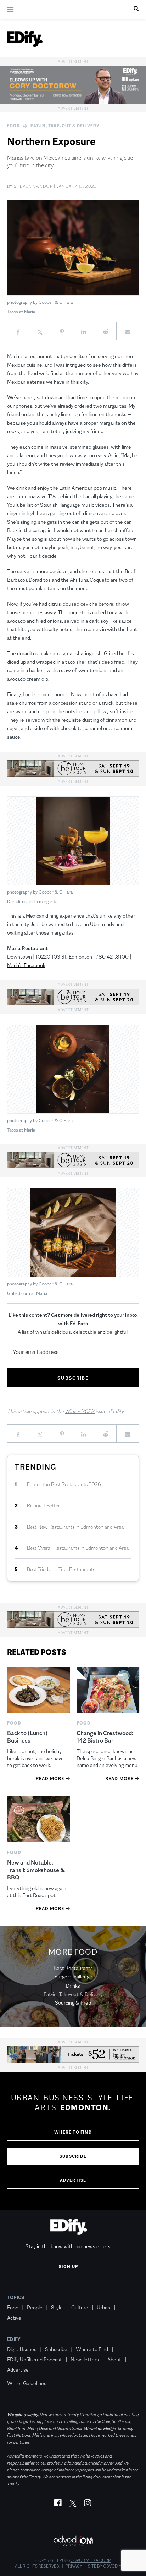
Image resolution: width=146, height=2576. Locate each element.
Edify (14, 2339)
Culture (80, 2307)
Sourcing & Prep (73, 2003)
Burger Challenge (73, 1976)
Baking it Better (43, 1505)
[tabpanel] (73, 2141)
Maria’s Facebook (26, 965)
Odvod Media (117, 2566)
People (35, 2307)
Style (57, 2307)
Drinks (73, 1986)
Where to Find (73, 2132)
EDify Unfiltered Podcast (35, 2359)
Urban (103, 2307)
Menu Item (20, 2373)
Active (14, 2318)
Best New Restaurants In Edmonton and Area (75, 1527)
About (114, 2359)
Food (13, 126)
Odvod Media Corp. (91, 2560)
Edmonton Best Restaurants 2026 (64, 1484)
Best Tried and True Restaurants (61, 1569)
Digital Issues (22, 2349)
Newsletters (85, 2359)
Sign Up (69, 2267)
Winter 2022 (80, 1411)
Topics (16, 2297)
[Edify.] (25, 39)
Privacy (74, 2566)
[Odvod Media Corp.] (73, 2541)
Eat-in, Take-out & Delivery (65, 126)
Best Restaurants (73, 1968)
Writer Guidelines (27, 2383)
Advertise (73, 2180)
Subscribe (73, 2156)
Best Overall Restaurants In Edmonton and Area (78, 1548)
